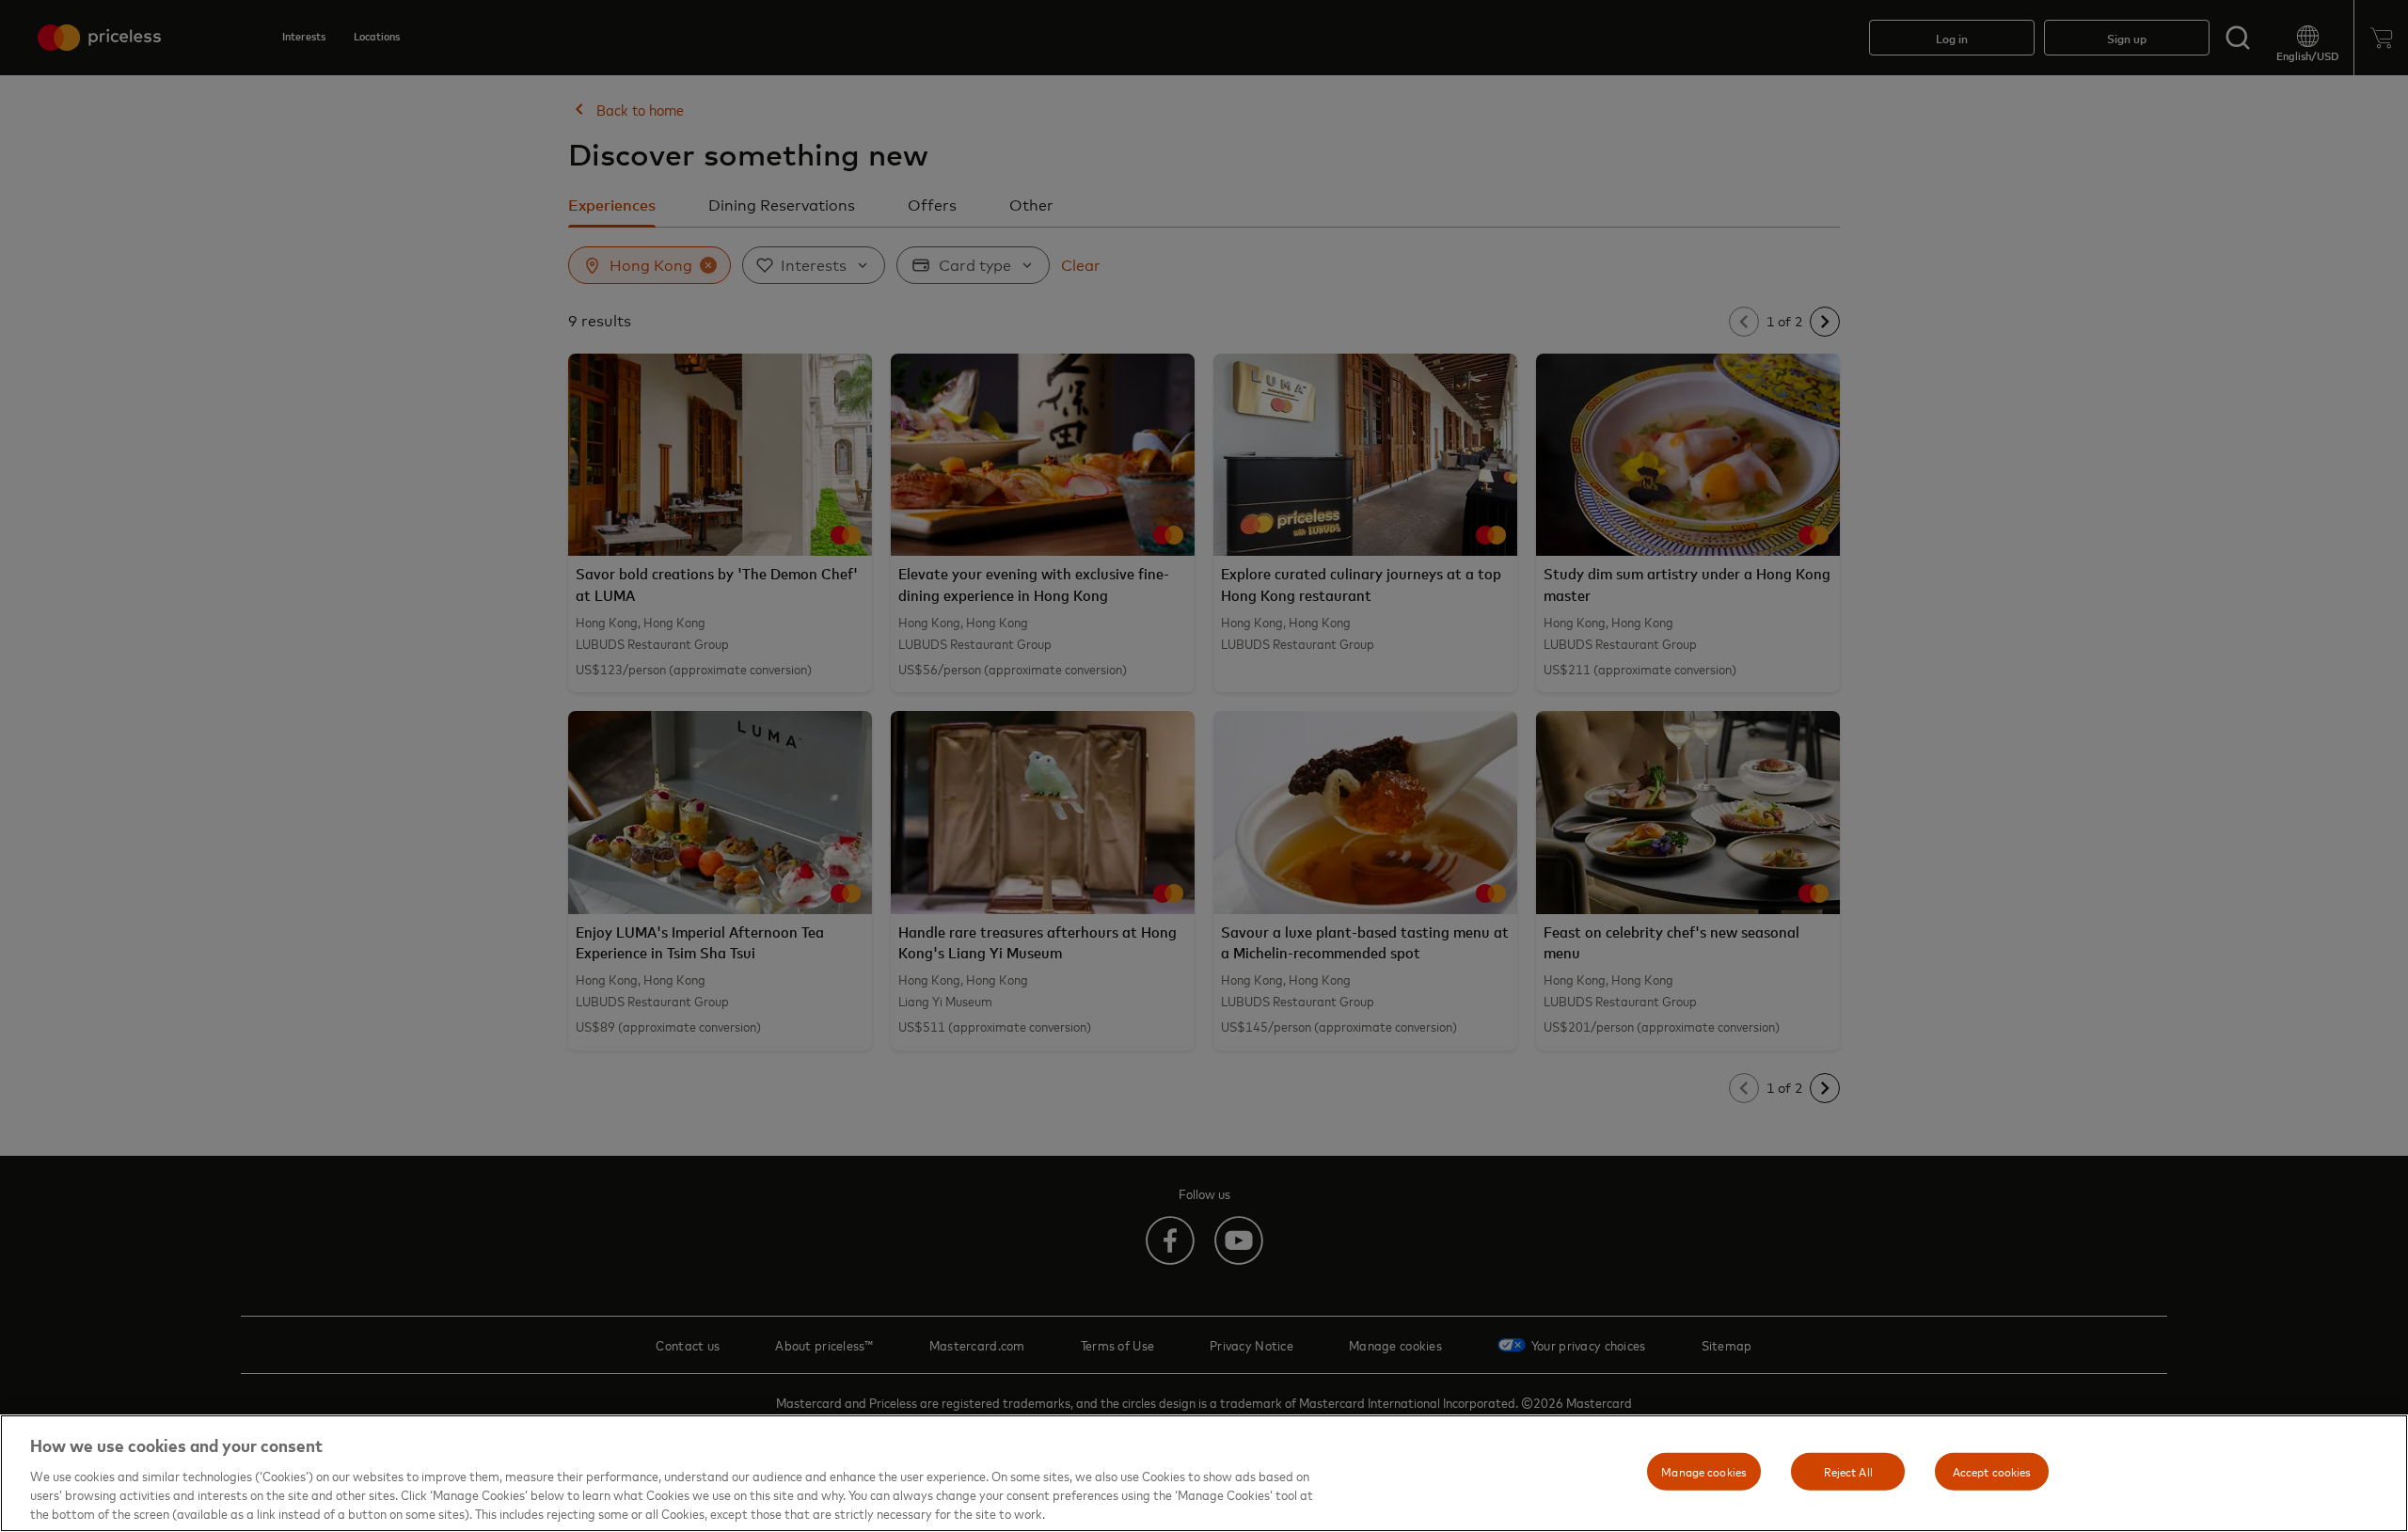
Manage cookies (1704, 1471)
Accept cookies (1992, 1471)
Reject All (1848, 1471)
